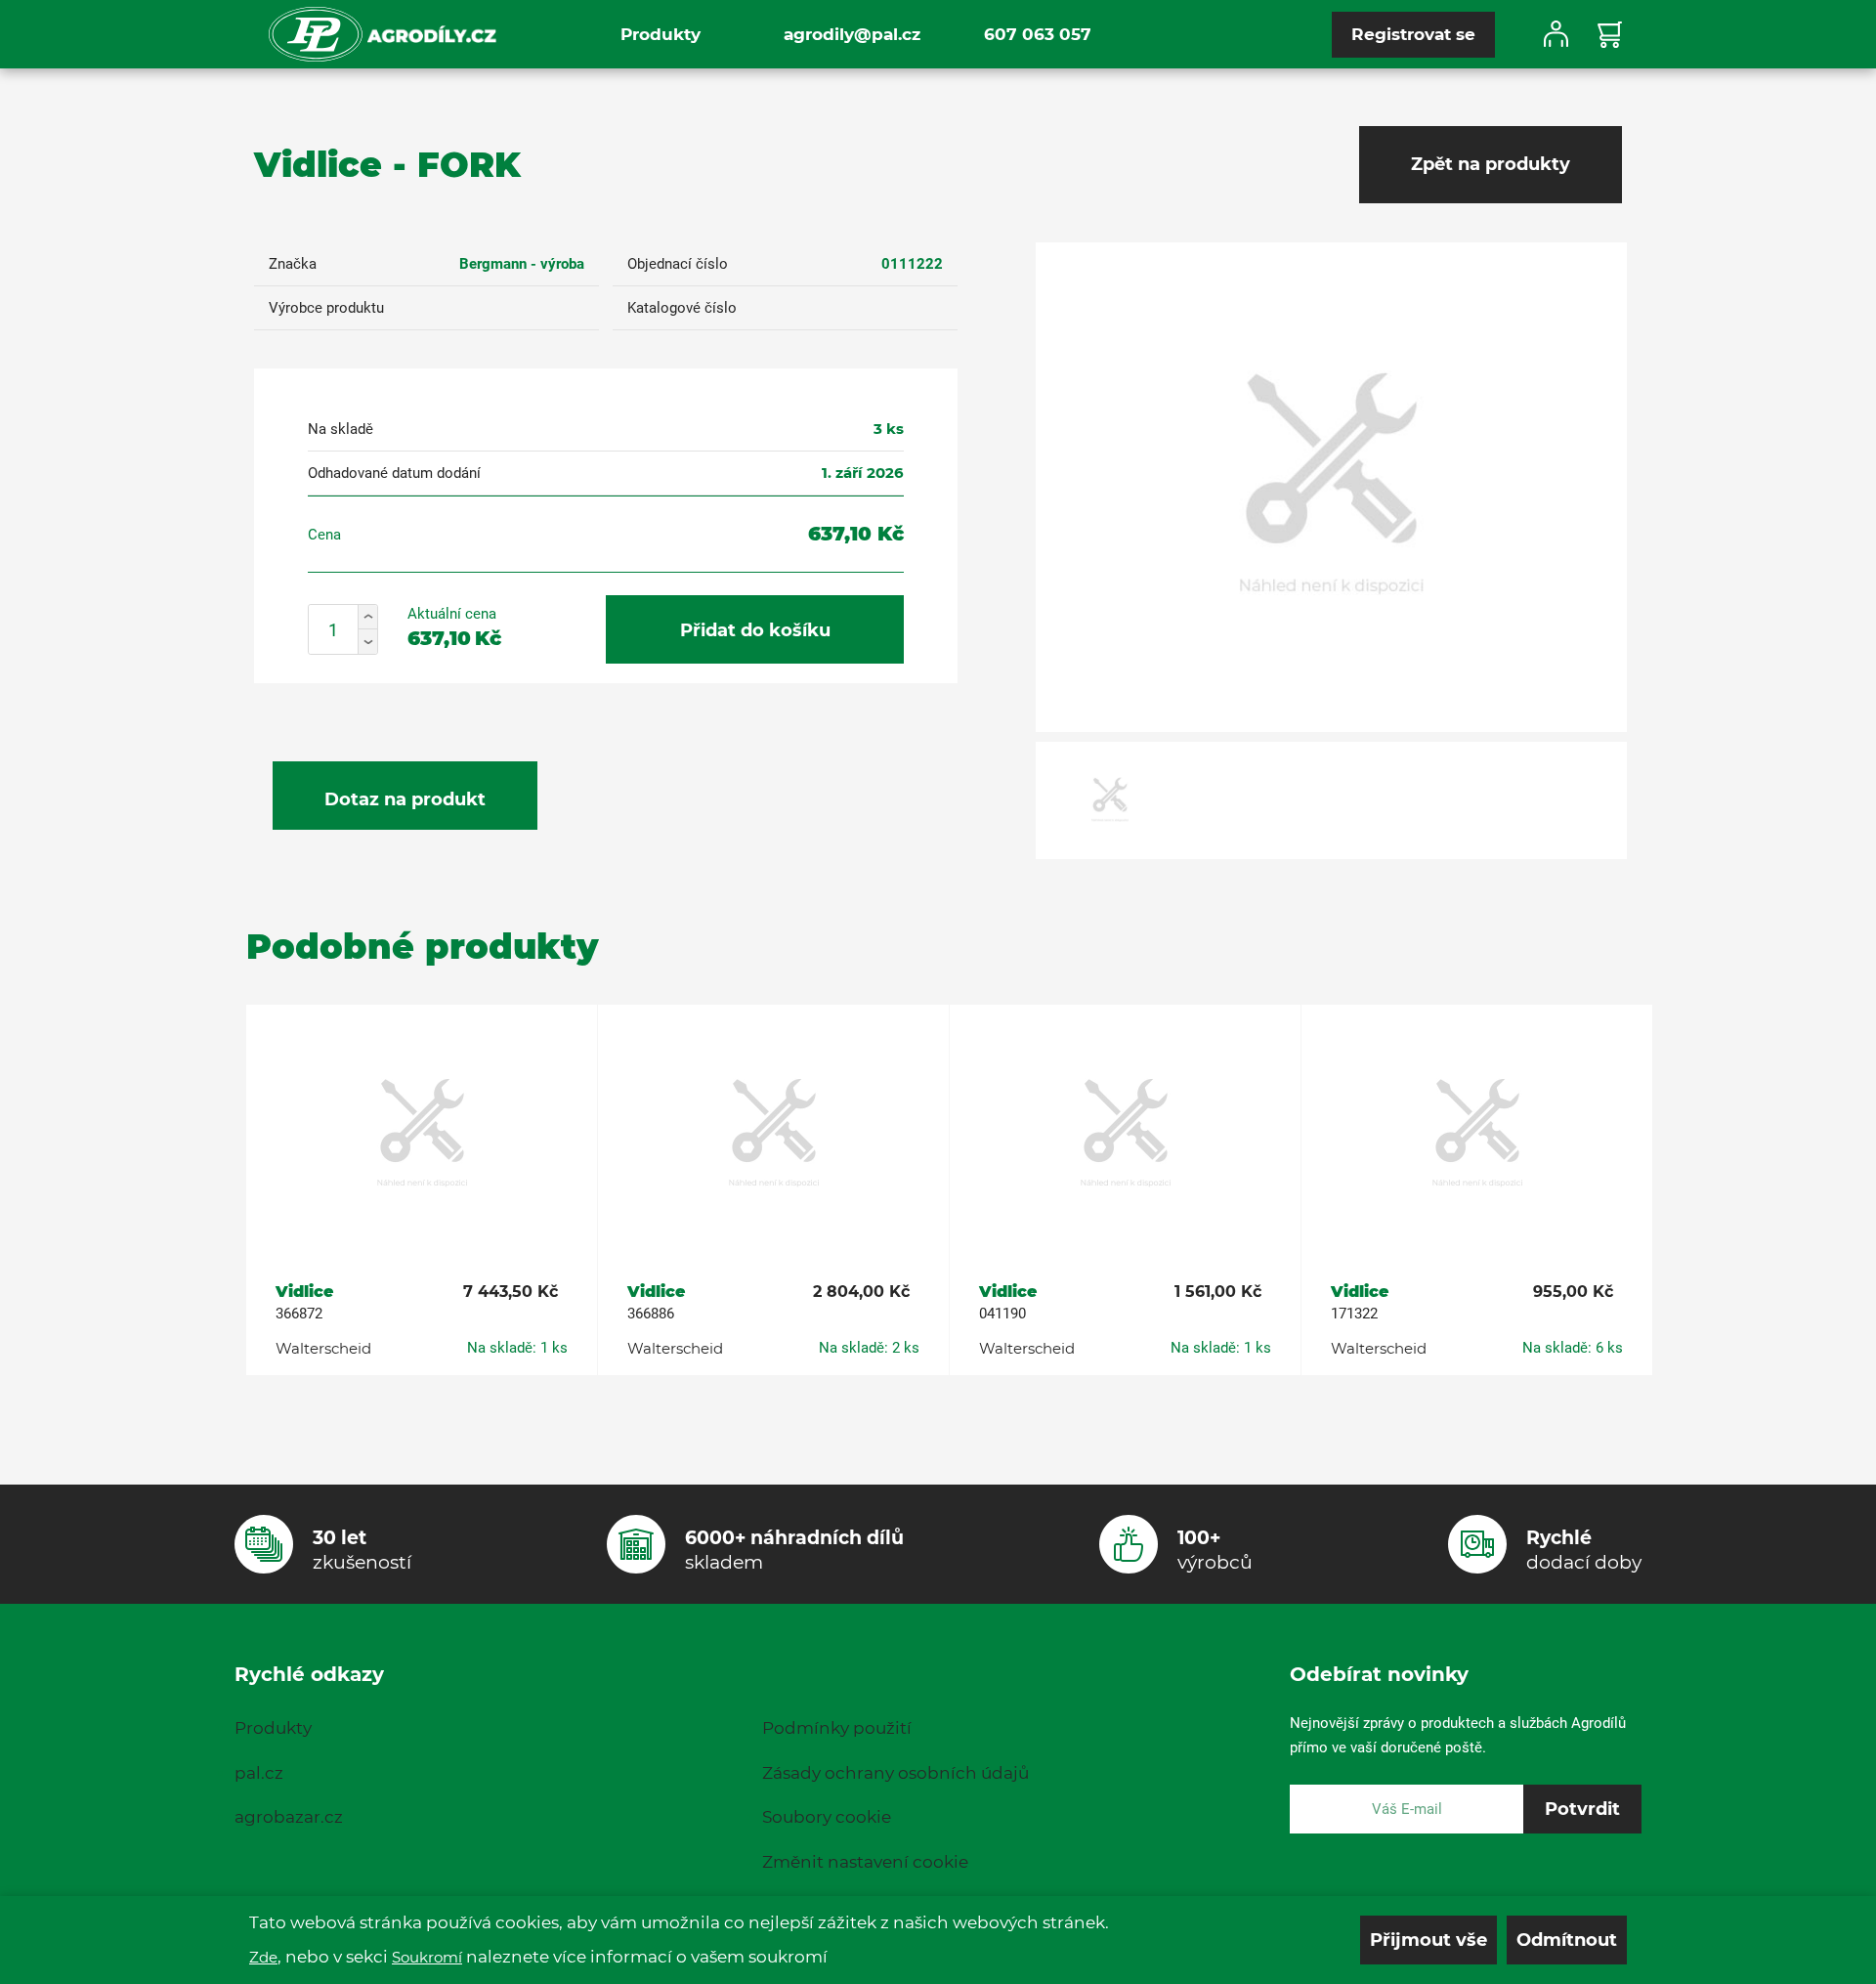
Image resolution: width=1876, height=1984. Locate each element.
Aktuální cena (452, 614)
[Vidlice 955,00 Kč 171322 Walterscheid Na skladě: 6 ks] (1477, 1135)
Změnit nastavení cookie (865, 1862)
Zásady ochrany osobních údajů (895, 1773)
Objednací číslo (678, 264)
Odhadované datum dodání (394, 473)
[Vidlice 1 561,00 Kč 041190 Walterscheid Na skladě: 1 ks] (1125, 1135)
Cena (324, 535)
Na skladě (341, 429)
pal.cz (259, 1773)
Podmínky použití (837, 1728)
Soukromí (427, 1957)
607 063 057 (1038, 34)
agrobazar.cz (289, 1817)
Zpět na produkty (1491, 164)
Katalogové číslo (682, 308)
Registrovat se (1413, 34)
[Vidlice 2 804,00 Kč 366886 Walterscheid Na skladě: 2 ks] (773, 1135)
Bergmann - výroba (522, 264)
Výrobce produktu (326, 308)
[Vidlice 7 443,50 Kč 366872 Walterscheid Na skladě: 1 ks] (422, 1135)
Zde (263, 1957)
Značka (293, 264)
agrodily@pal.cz (852, 34)
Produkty (661, 34)
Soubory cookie (827, 1817)
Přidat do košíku (755, 630)
